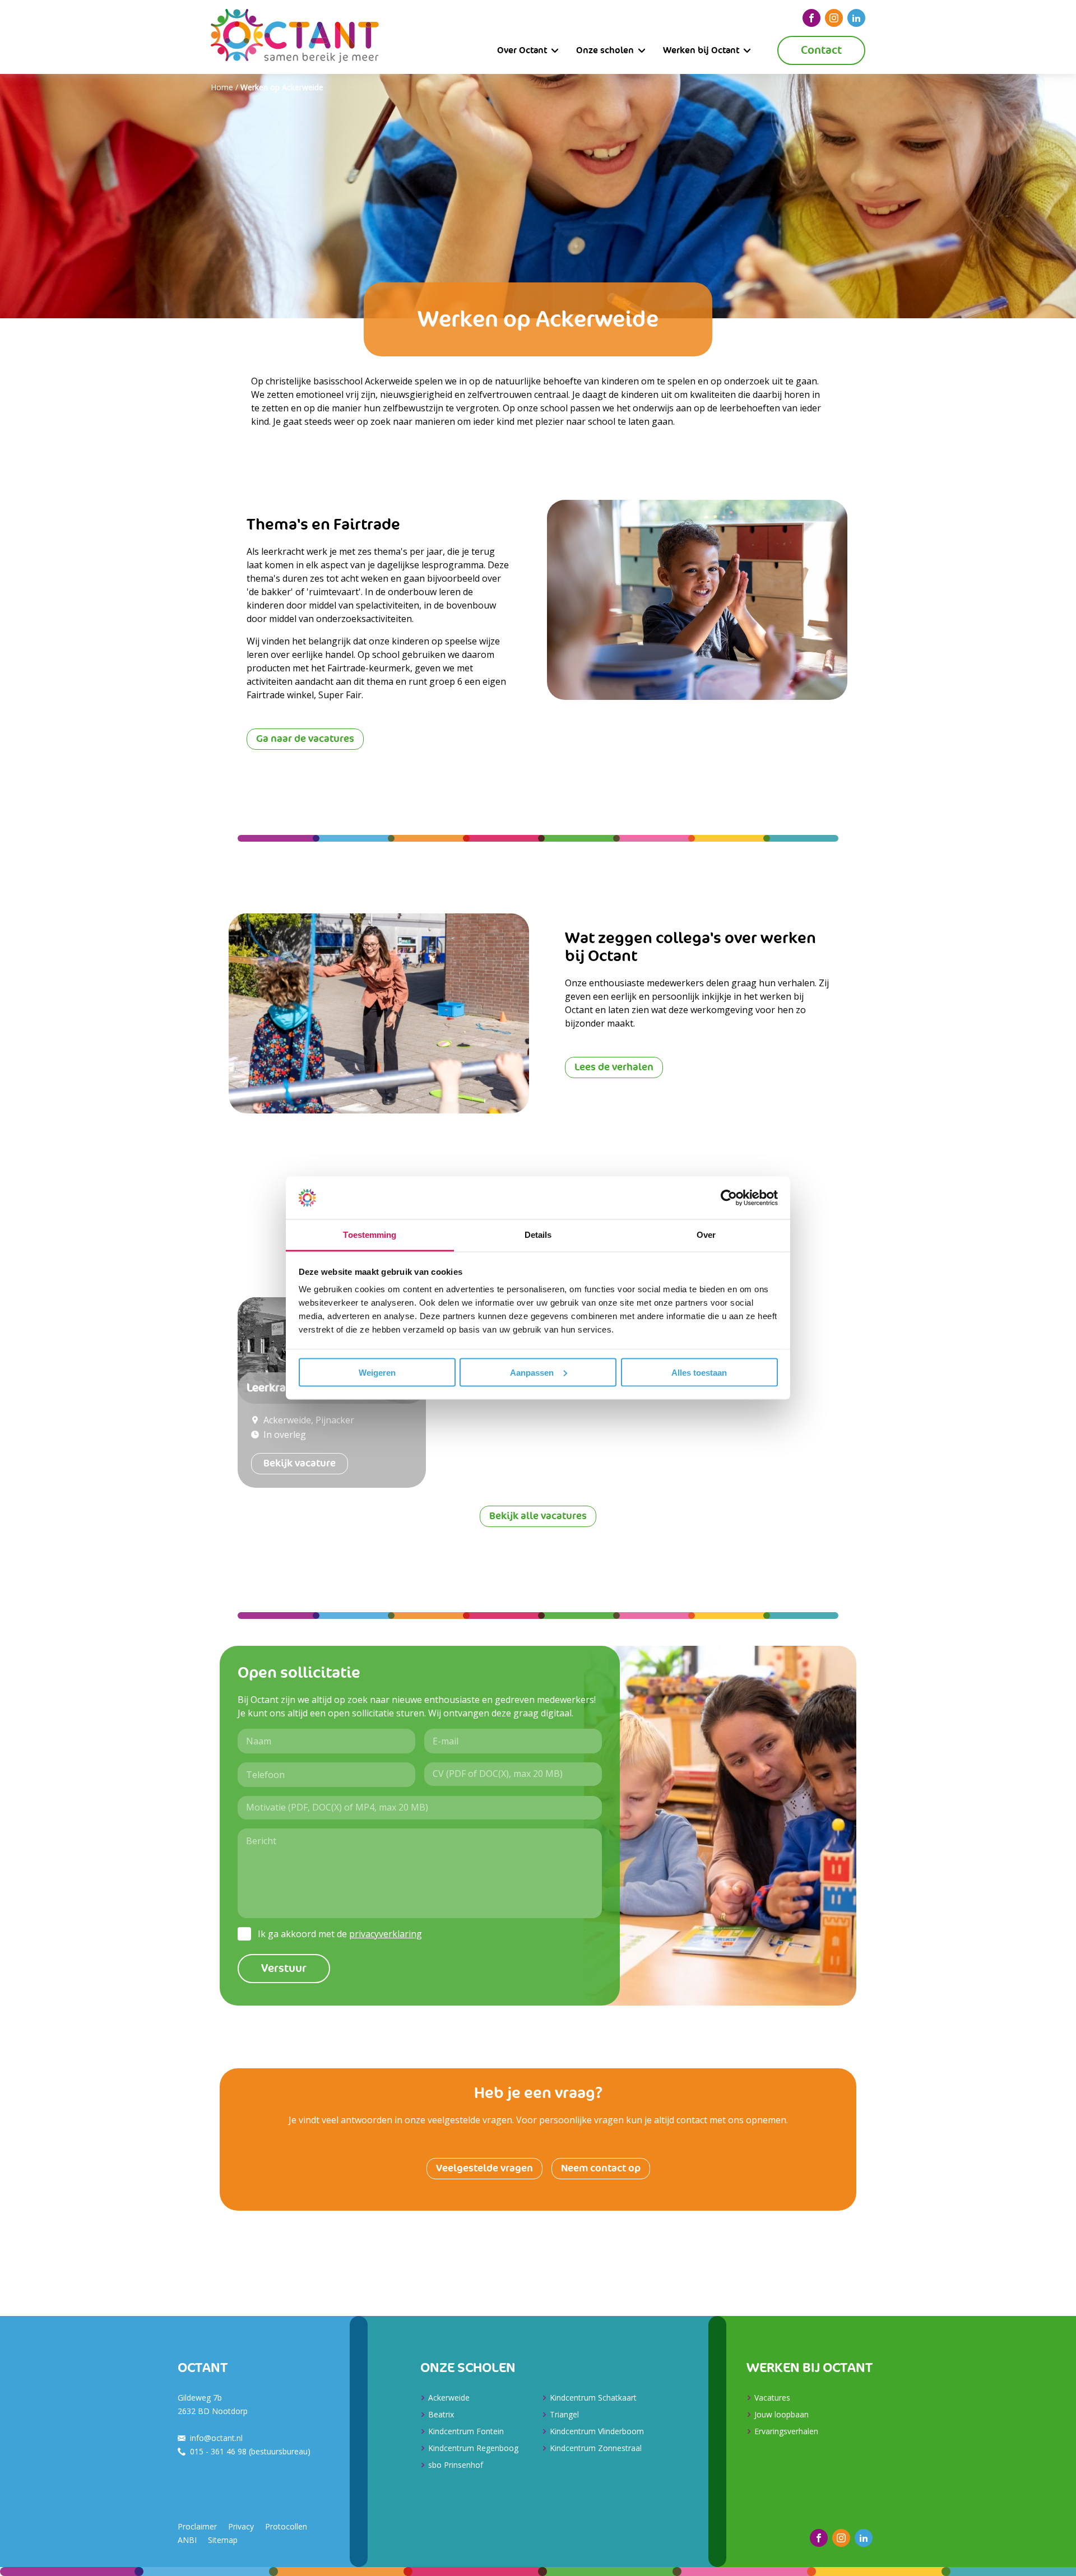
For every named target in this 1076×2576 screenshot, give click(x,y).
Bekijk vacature (300, 1463)
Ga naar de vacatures (305, 739)
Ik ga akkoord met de (340, 1934)
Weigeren (377, 1372)
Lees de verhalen (614, 1067)
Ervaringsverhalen (786, 2431)
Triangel (564, 2414)
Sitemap (223, 2540)
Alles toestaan (699, 1372)
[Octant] (295, 37)
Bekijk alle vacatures (538, 1516)
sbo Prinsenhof (456, 2465)
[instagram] (834, 18)
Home (222, 87)
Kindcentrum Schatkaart (593, 2398)
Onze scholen (605, 50)
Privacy (241, 2526)
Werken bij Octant (701, 50)
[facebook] (811, 18)
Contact (821, 50)
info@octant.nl (216, 2438)
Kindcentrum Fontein (466, 2431)
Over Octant (522, 50)
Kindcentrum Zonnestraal (596, 2448)
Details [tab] (538, 1235)
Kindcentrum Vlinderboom (597, 2431)
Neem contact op (601, 2168)
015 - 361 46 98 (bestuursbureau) (250, 2451)
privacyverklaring (386, 1934)
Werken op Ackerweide (282, 87)
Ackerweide (449, 2398)
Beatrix (441, 2414)
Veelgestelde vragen (484, 2168)
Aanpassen (532, 1372)
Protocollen (286, 2526)
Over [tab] (706, 1235)
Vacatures (772, 2398)
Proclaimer (197, 2526)
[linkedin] (856, 18)
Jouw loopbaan (782, 2414)
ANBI (187, 2540)
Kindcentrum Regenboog (473, 2448)
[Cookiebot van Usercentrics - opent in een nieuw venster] (729, 1198)
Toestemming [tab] (370, 1235)
